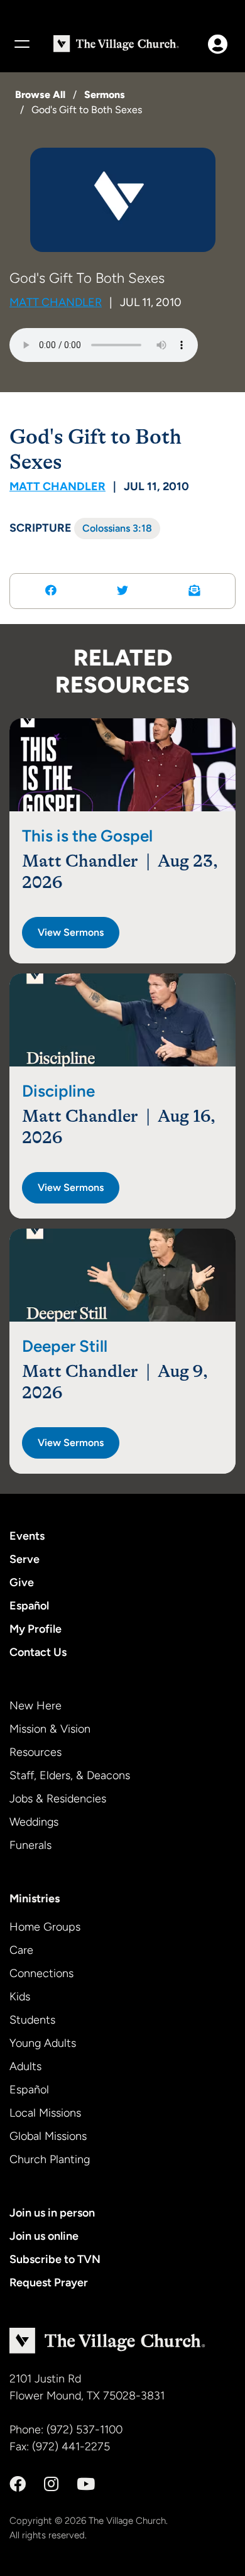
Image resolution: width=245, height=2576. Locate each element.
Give (22, 1582)
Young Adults (43, 2043)
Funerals (30, 1845)
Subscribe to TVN (55, 2259)
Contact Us (38, 1652)
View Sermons (71, 932)
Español (29, 1606)
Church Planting (50, 2159)
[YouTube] (86, 2484)
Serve (24, 1559)
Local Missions (45, 2113)
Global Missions (48, 2136)
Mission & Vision (50, 1729)
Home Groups (45, 1927)
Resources (35, 1752)
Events (27, 1536)
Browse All (40, 95)
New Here (35, 1706)
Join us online (44, 2236)
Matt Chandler (56, 302)
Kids (20, 1997)
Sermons (105, 95)
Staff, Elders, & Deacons (70, 1775)
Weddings (34, 1822)
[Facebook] (18, 2484)
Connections (41, 1973)
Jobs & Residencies (58, 1799)
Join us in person (52, 2213)
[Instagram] (51, 2484)
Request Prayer (49, 2283)
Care (21, 1950)
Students (32, 2020)
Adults (25, 2066)
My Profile (35, 1629)
